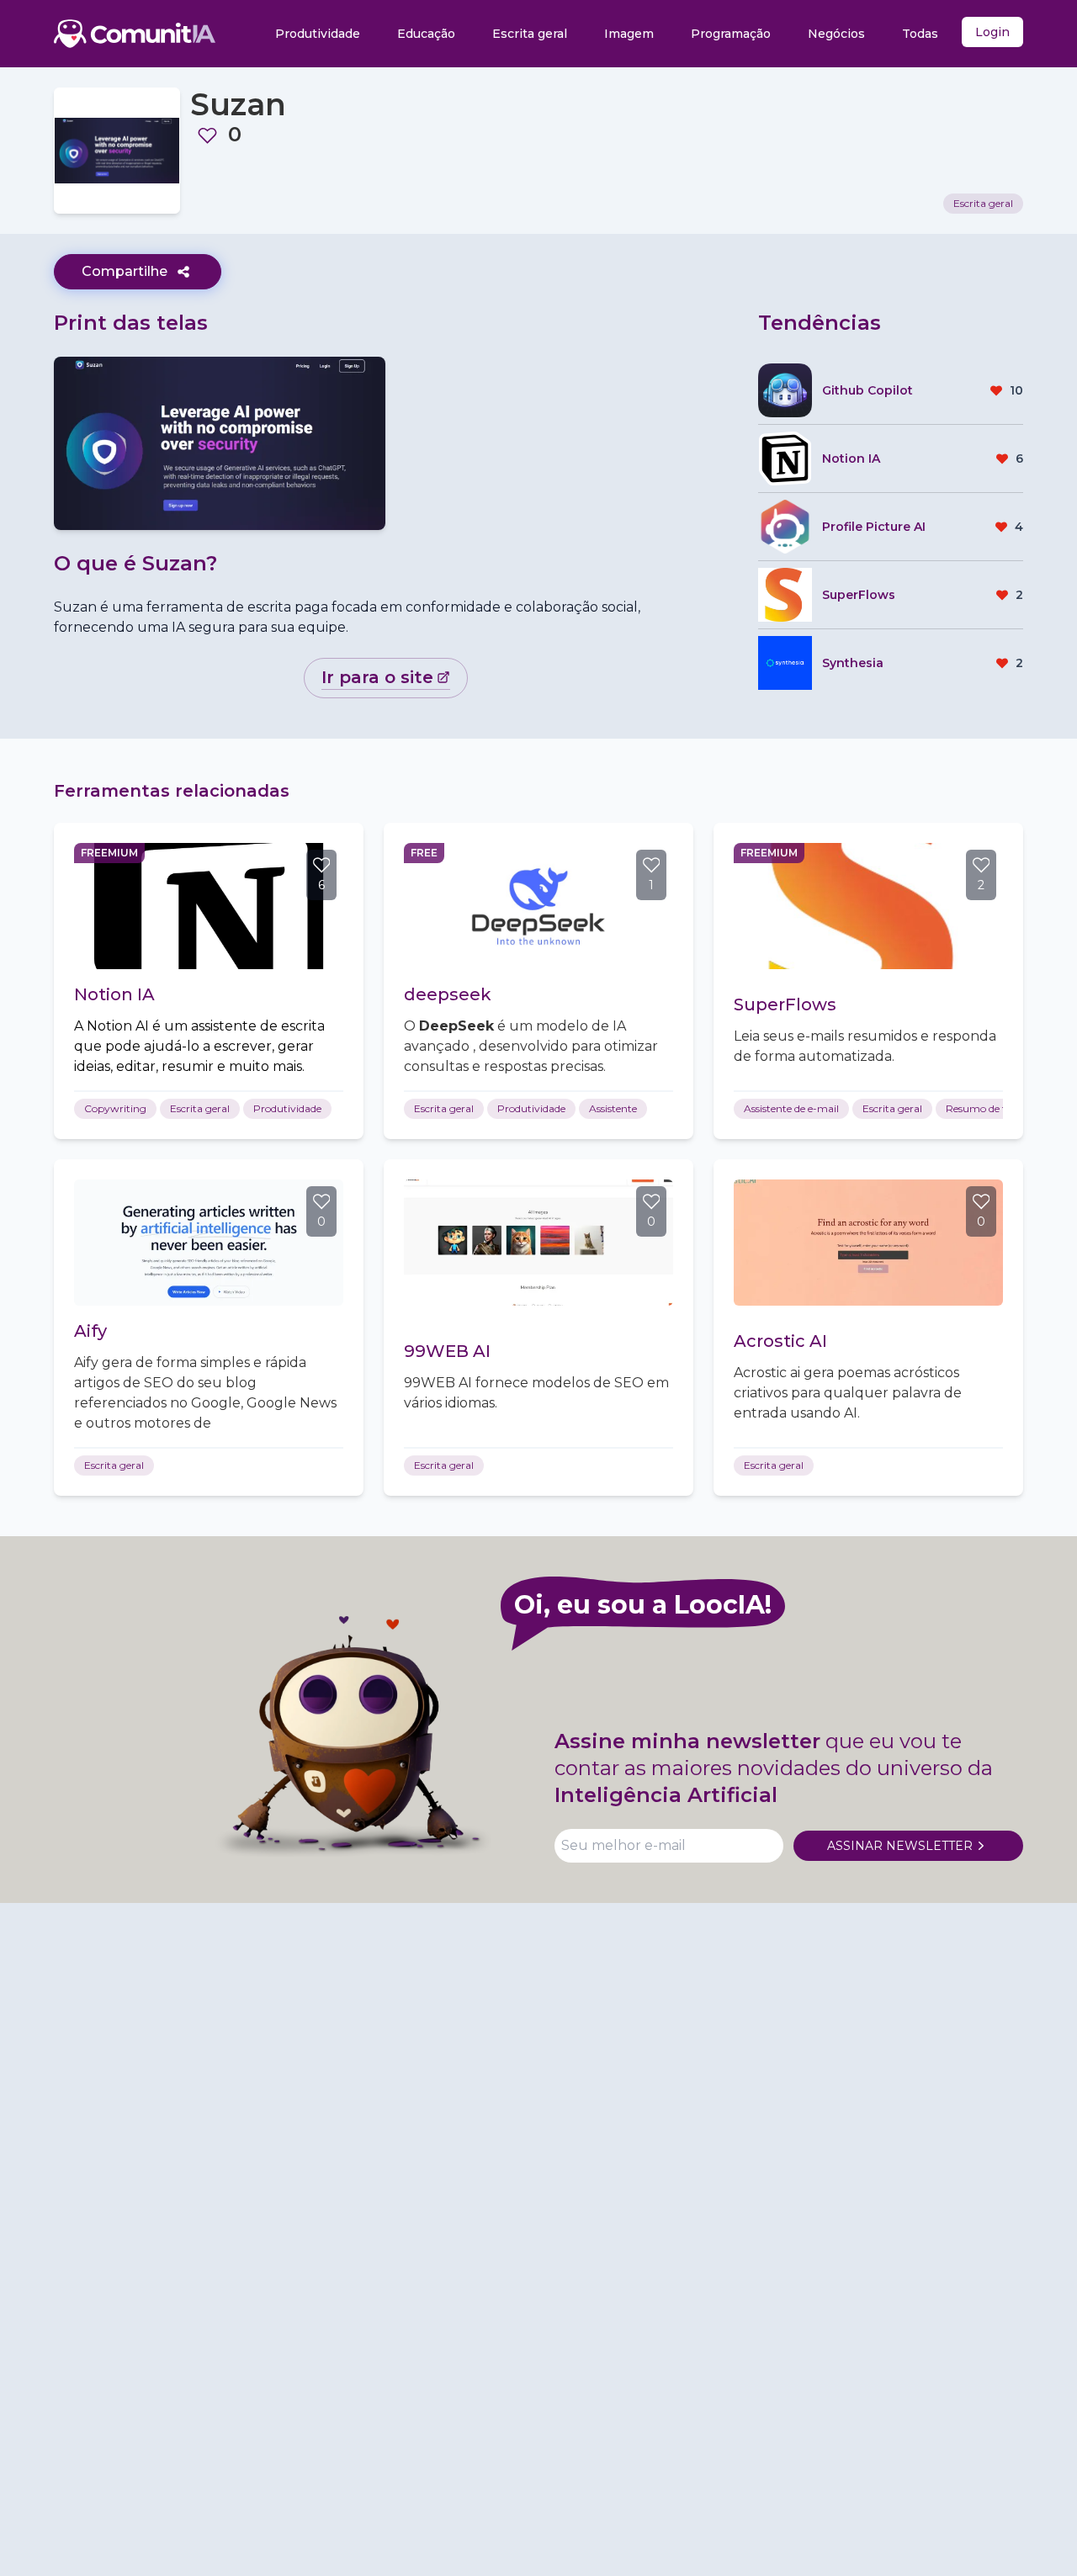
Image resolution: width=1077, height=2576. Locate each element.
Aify (90, 1331)
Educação (426, 34)
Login (992, 32)
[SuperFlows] (868, 906)
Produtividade (318, 34)
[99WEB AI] (538, 1243)
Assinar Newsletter (900, 1846)
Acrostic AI (780, 1341)
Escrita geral (530, 34)
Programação (731, 34)
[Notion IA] (209, 906)
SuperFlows (785, 1004)
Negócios (836, 34)
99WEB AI (447, 1351)
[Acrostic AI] (868, 1243)
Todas (920, 34)
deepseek (448, 994)
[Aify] (209, 1243)
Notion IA (114, 994)
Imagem (629, 34)
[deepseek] (538, 906)
